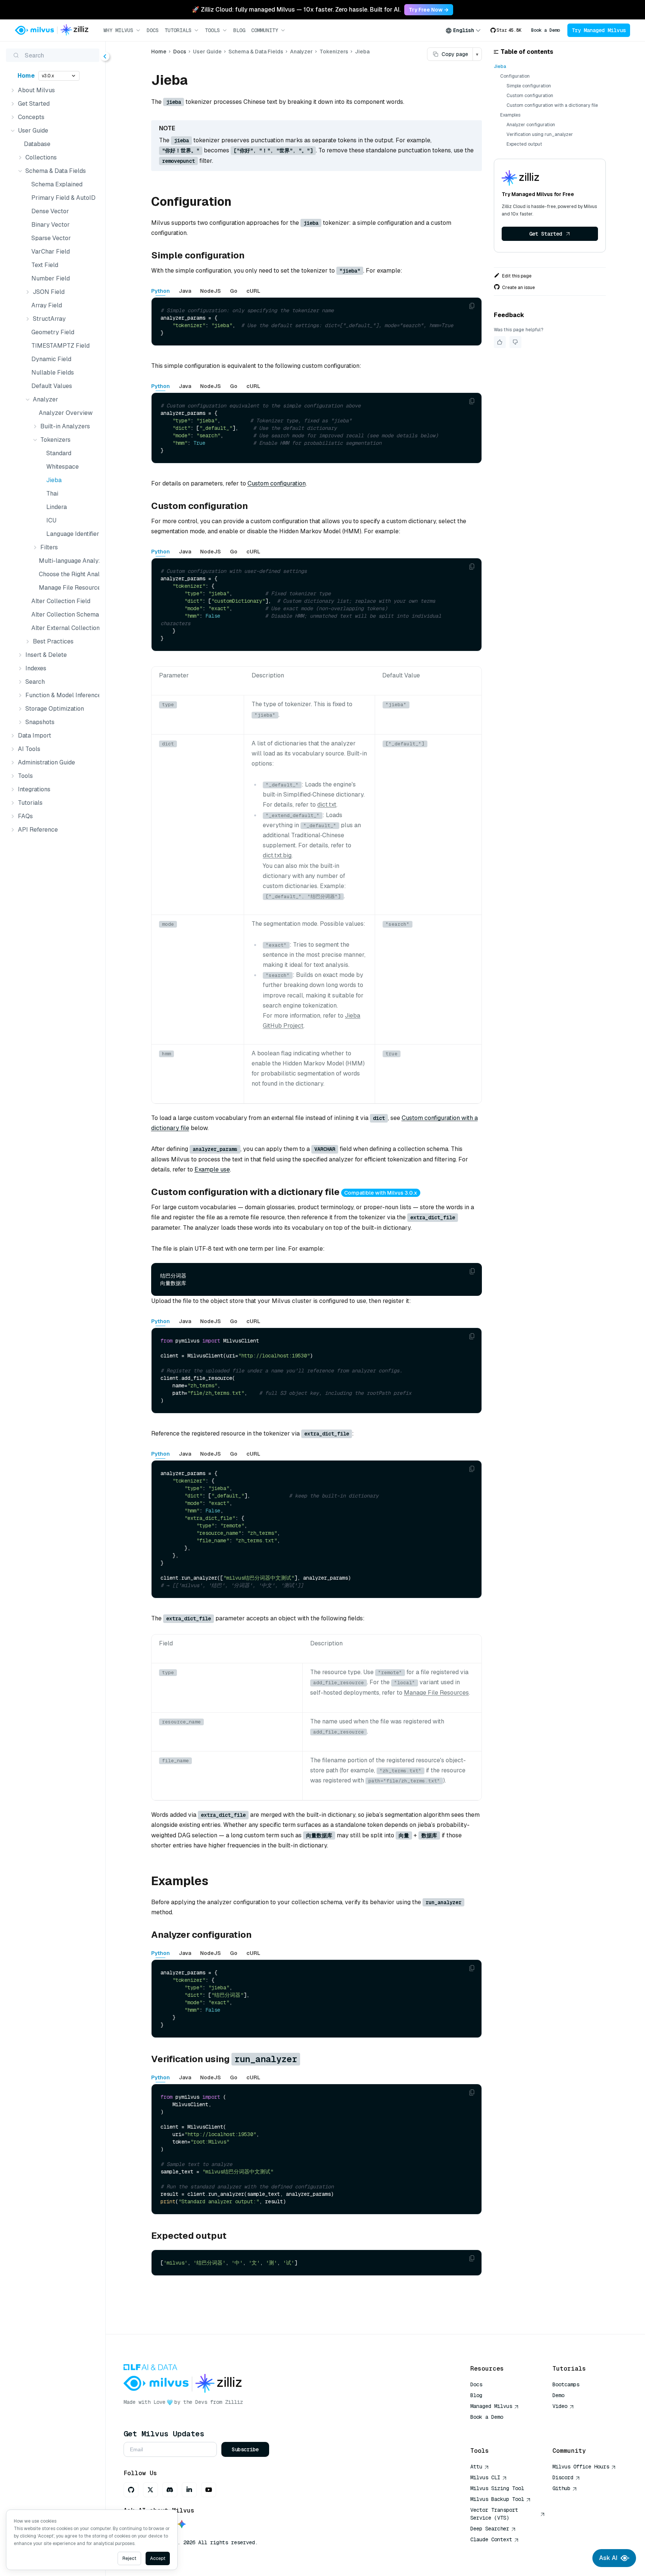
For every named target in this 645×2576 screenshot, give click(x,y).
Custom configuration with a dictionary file (552, 105)
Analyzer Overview (66, 413)
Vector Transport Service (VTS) (494, 2514)
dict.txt (327, 805)
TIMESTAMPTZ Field (60, 346)
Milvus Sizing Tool (497, 2488)
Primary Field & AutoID (63, 198)
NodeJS (211, 291)
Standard (59, 453)
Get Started (546, 234)
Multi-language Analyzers (68, 561)
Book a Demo (546, 30)
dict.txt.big (277, 855)
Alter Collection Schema (64, 614)
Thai (52, 494)
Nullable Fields (53, 373)
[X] (150, 2490)
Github (561, 2488)
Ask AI (608, 2558)
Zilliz (234, 2402)
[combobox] (463, 30)
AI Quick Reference (497, 2428)
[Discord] (170, 2490)
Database (37, 144)
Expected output (524, 144)
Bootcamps (566, 2384)
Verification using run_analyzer (540, 134)
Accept (158, 2558)
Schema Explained (57, 184)
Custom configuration (277, 483)
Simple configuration (529, 86)
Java (185, 291)
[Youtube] (209, 2490)
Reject (129, 2558)
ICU (51, 520)
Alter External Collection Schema (64, 628)
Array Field (47, 305)
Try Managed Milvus (599, 30)
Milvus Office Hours (581, 2467)
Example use (212, 1169)
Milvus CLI (485, 2477)
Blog (239, 30)
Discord (563, 2477)
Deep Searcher (490, 2529)
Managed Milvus (491, 2406)
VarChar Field (51, 252)
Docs (153, 30)
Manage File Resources (68, 588)
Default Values (52, 386)
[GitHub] (131, 2490)
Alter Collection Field (61, 601)
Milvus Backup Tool (497, 2499)
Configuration (515, 76)
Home (26, 76)
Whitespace (63, 467)
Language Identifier (71, 534)
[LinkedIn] (189, 2490)
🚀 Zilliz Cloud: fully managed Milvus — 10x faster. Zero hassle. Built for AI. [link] (296, 10)
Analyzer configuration (531, 125)
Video (560, 2406)
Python (161, 291)
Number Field (51, 278)
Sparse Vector (51, 238)
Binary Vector (51, 225)
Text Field (45, 265)
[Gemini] (182, 2525)
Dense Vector (50, 211)
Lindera (57, 507)
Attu (476, 2467)
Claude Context (491, 2539)
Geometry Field (53, 332)
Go (234, 291)
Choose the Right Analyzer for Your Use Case (68, 574)
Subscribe (245, 2449)
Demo (558, 2395)
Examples (510, 115)
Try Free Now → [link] (429, 10)
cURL (253, 291)
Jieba (54, 480)
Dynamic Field (51, 359)
